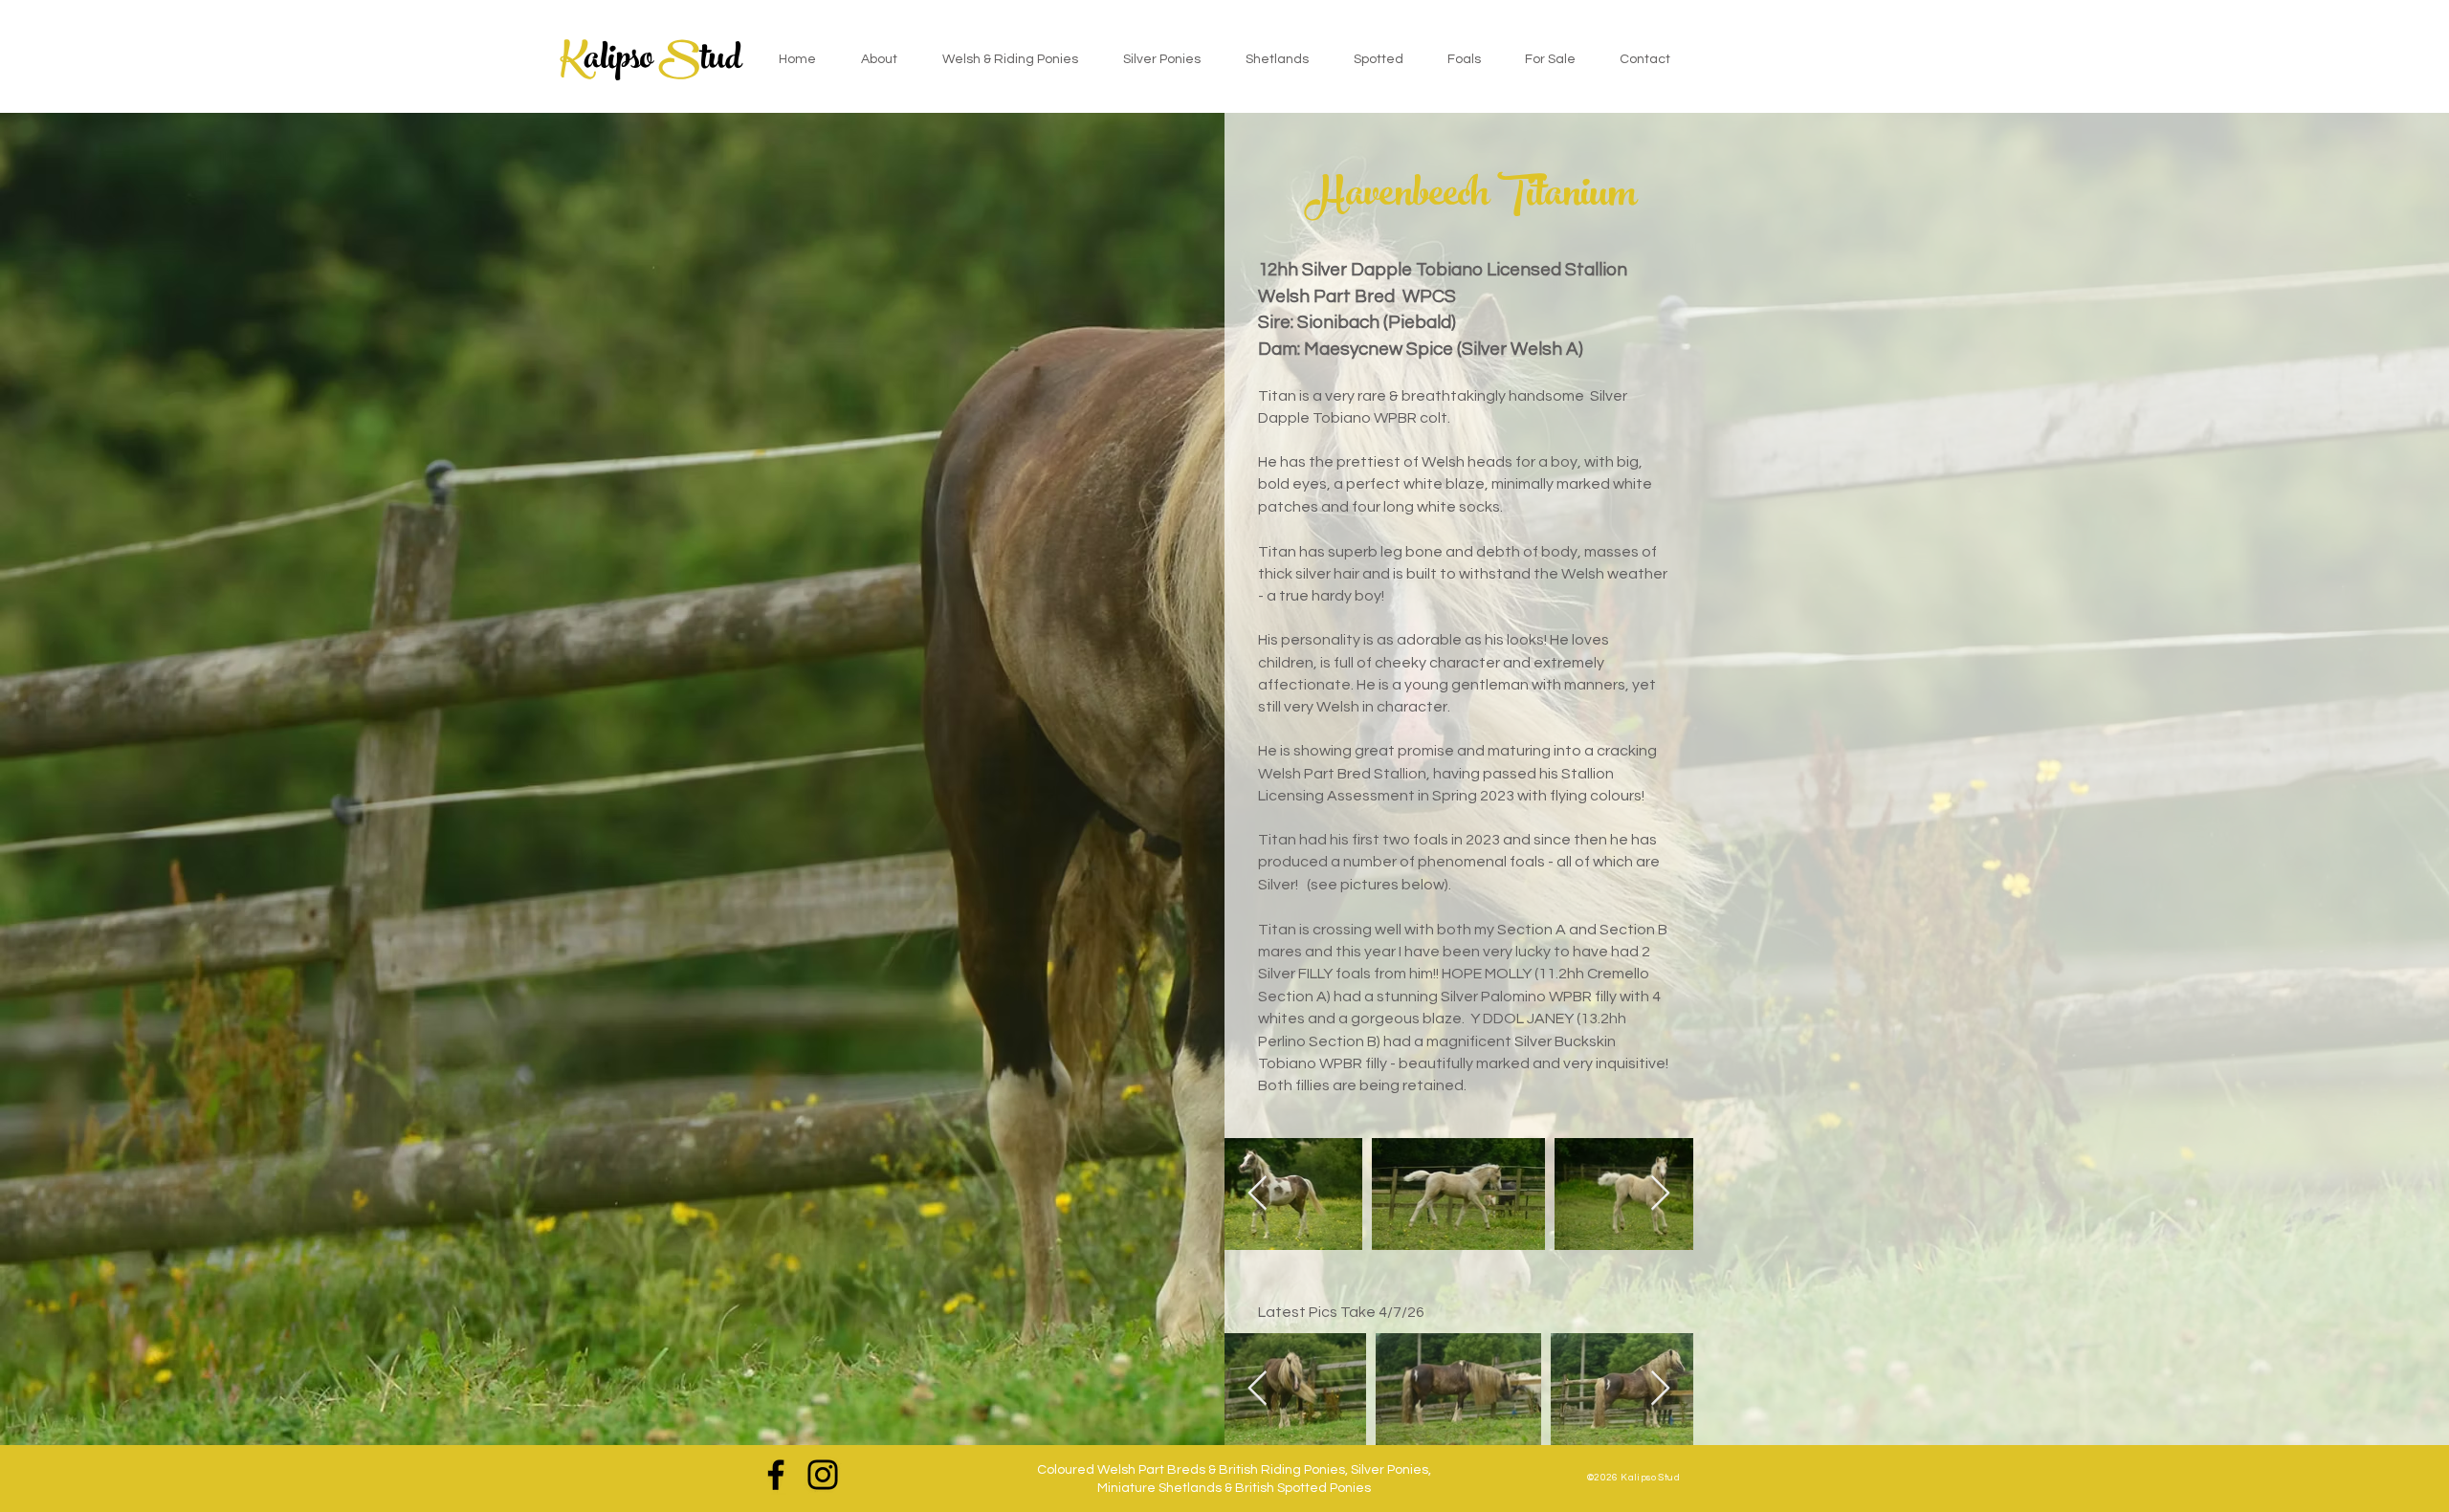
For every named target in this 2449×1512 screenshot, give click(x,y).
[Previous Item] (1258, 1194)
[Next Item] (1660, 1194)
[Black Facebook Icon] (776, 1475)
